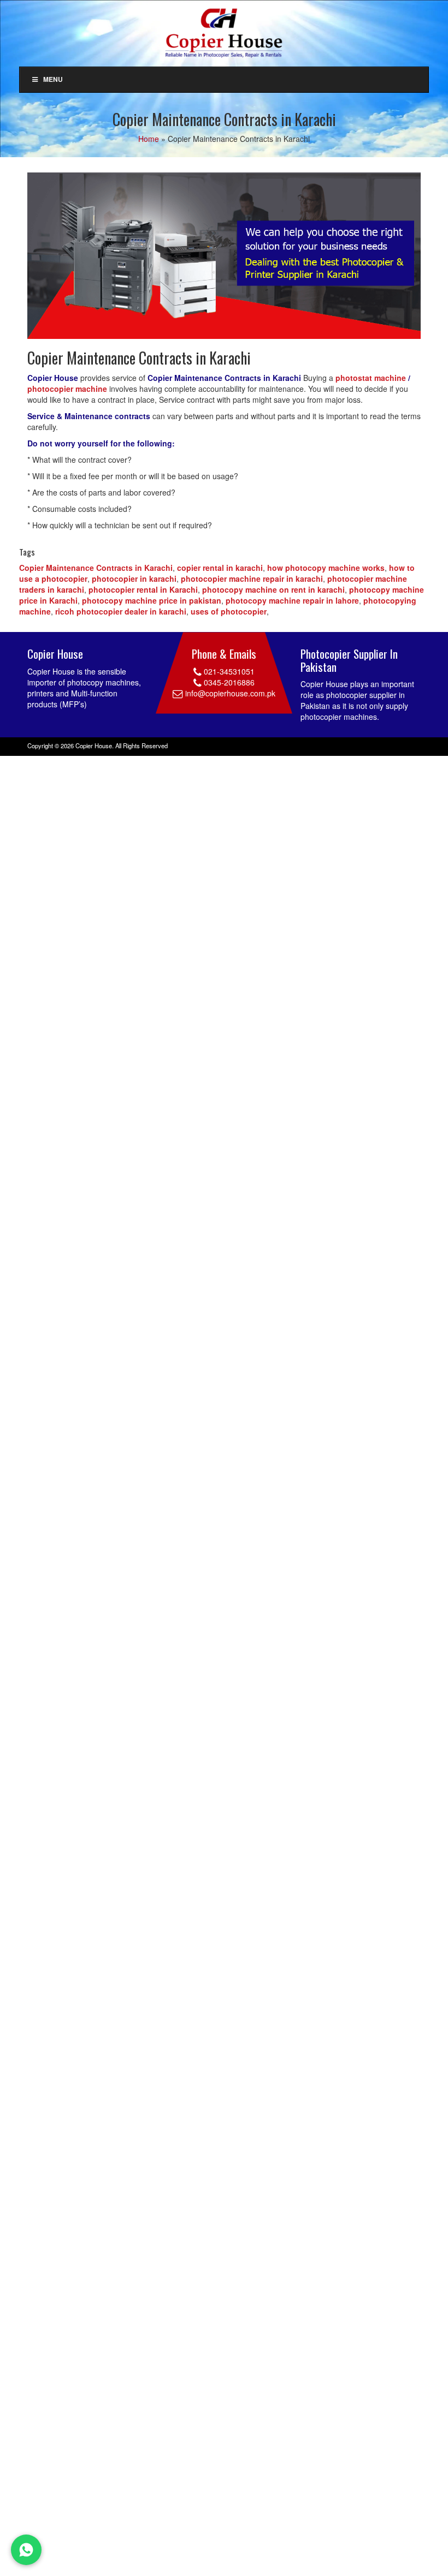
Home (149, 139)
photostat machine (371, 378)
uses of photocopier (229, 611)
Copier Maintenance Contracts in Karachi (96, 568)
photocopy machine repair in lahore (292, 600)
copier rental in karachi (220, 568)
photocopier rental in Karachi (143, 589)
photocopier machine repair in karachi (252, 579)
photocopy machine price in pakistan (152, 600)
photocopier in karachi (134, 579)
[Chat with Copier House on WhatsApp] (26, 2550)
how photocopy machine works (326, 568)
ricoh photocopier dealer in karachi (121, 611)
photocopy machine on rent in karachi (273, 589)
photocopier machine (67, 389)
